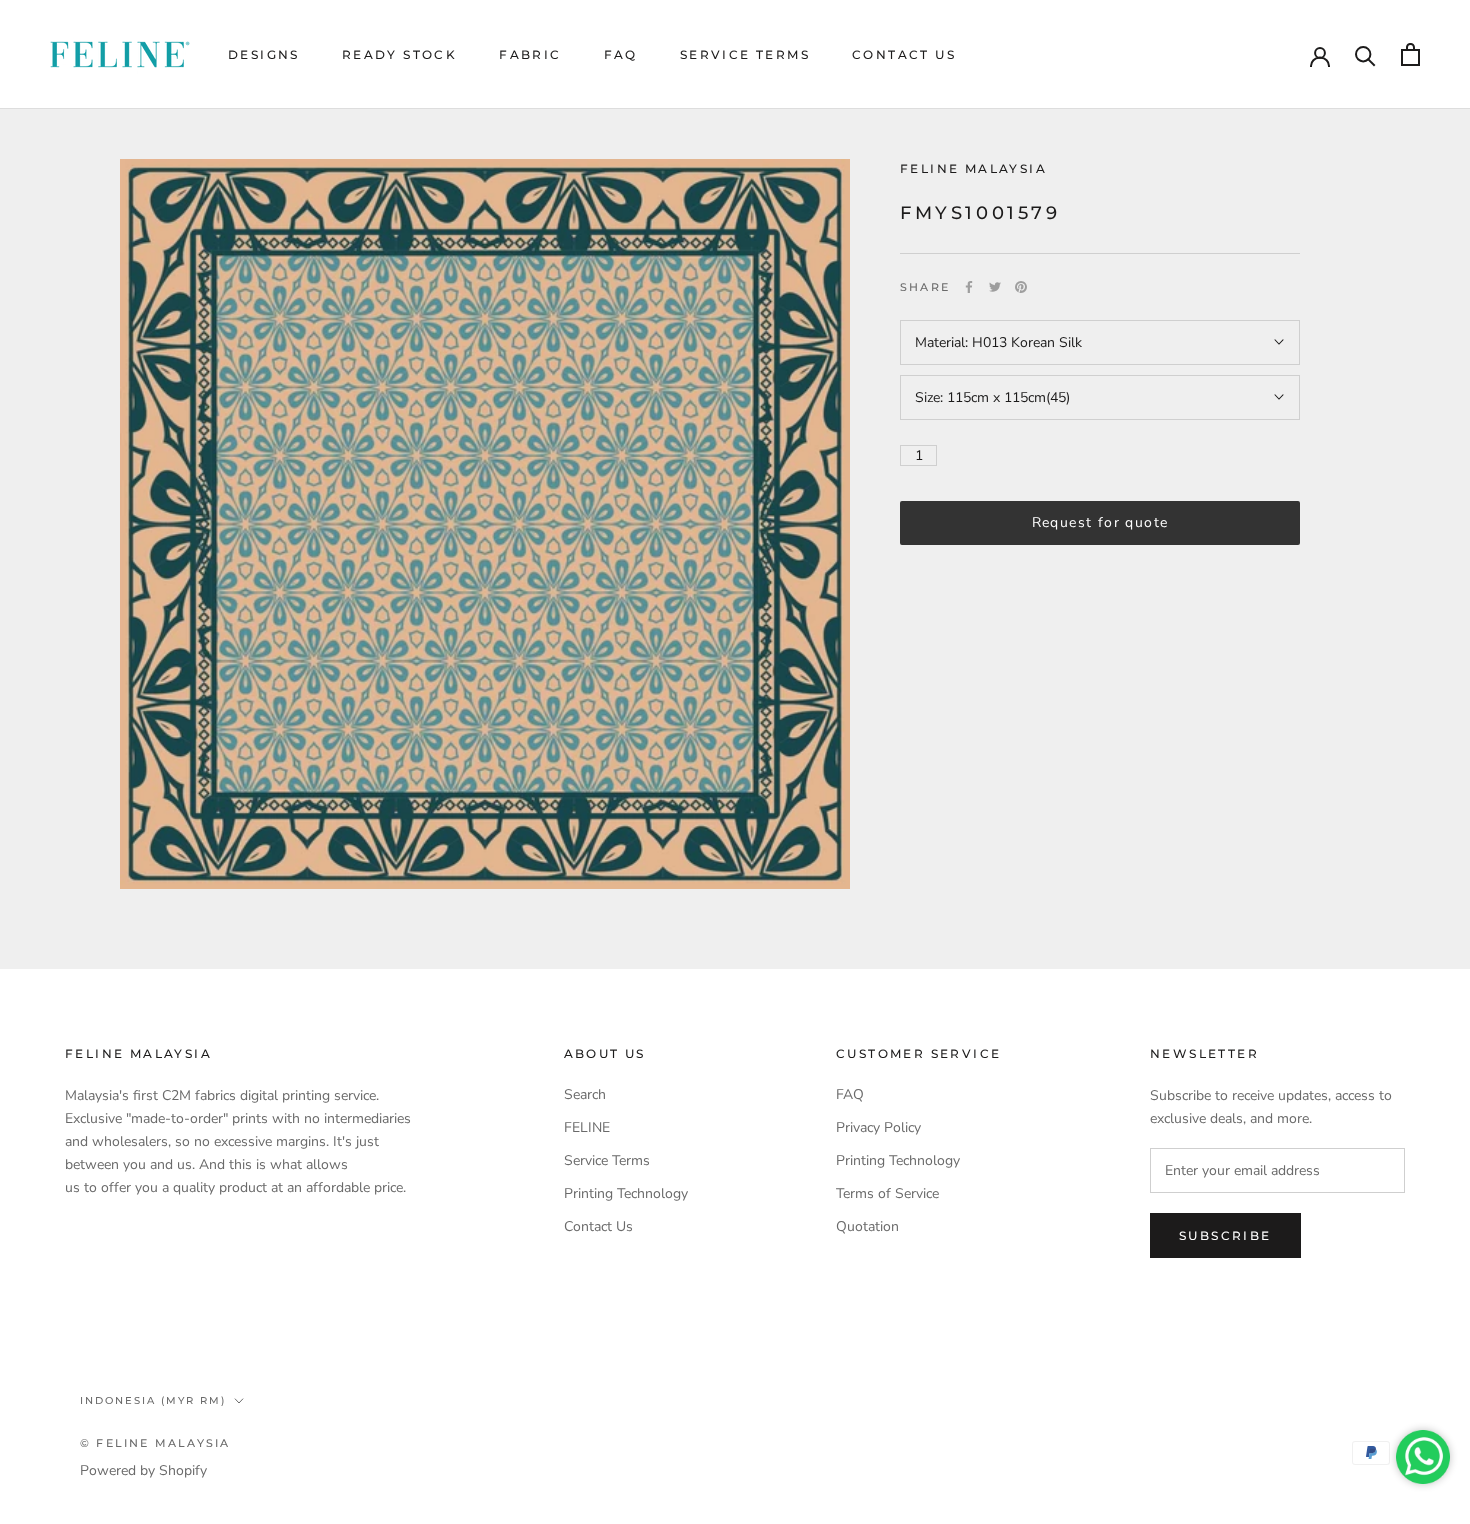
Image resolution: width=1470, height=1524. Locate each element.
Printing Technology (626, 1193)
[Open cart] (1410, 54)
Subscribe (1225, 1235)
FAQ (621, 54)
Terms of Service (887, 1193)
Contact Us (904, 54)
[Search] (1365, 54)
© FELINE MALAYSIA (155, 1443)
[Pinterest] (1021, 287)
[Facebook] (969, 287)
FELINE (587, 1127)
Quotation (867, 1226)
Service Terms (745, 54)
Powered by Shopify (143, 1470)
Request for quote (1100, 522)
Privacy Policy (878, 1127)
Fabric (530, 54)
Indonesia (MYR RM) (153, 1400)
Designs (264, 54)
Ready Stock (399, 54)
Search (585, 1094)
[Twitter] (995, 287)
